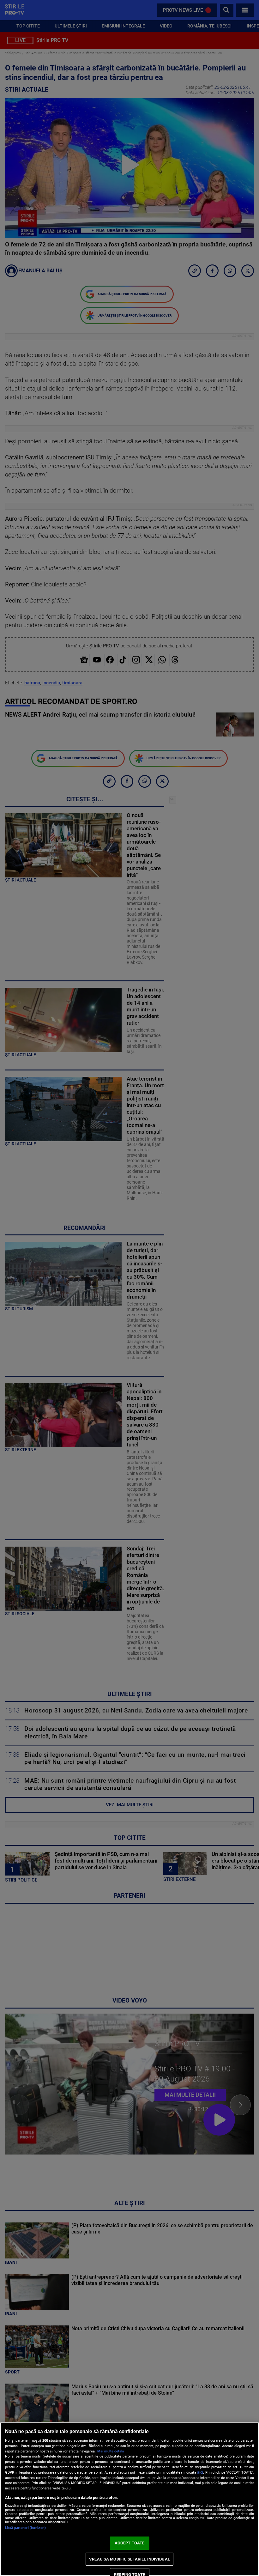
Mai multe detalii (111, 2451)
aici (200, 2472)
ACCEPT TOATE (130, 2543)
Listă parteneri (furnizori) (25, 2528)
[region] (129, 2499)
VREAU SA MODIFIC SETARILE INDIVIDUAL (129, 2559)
